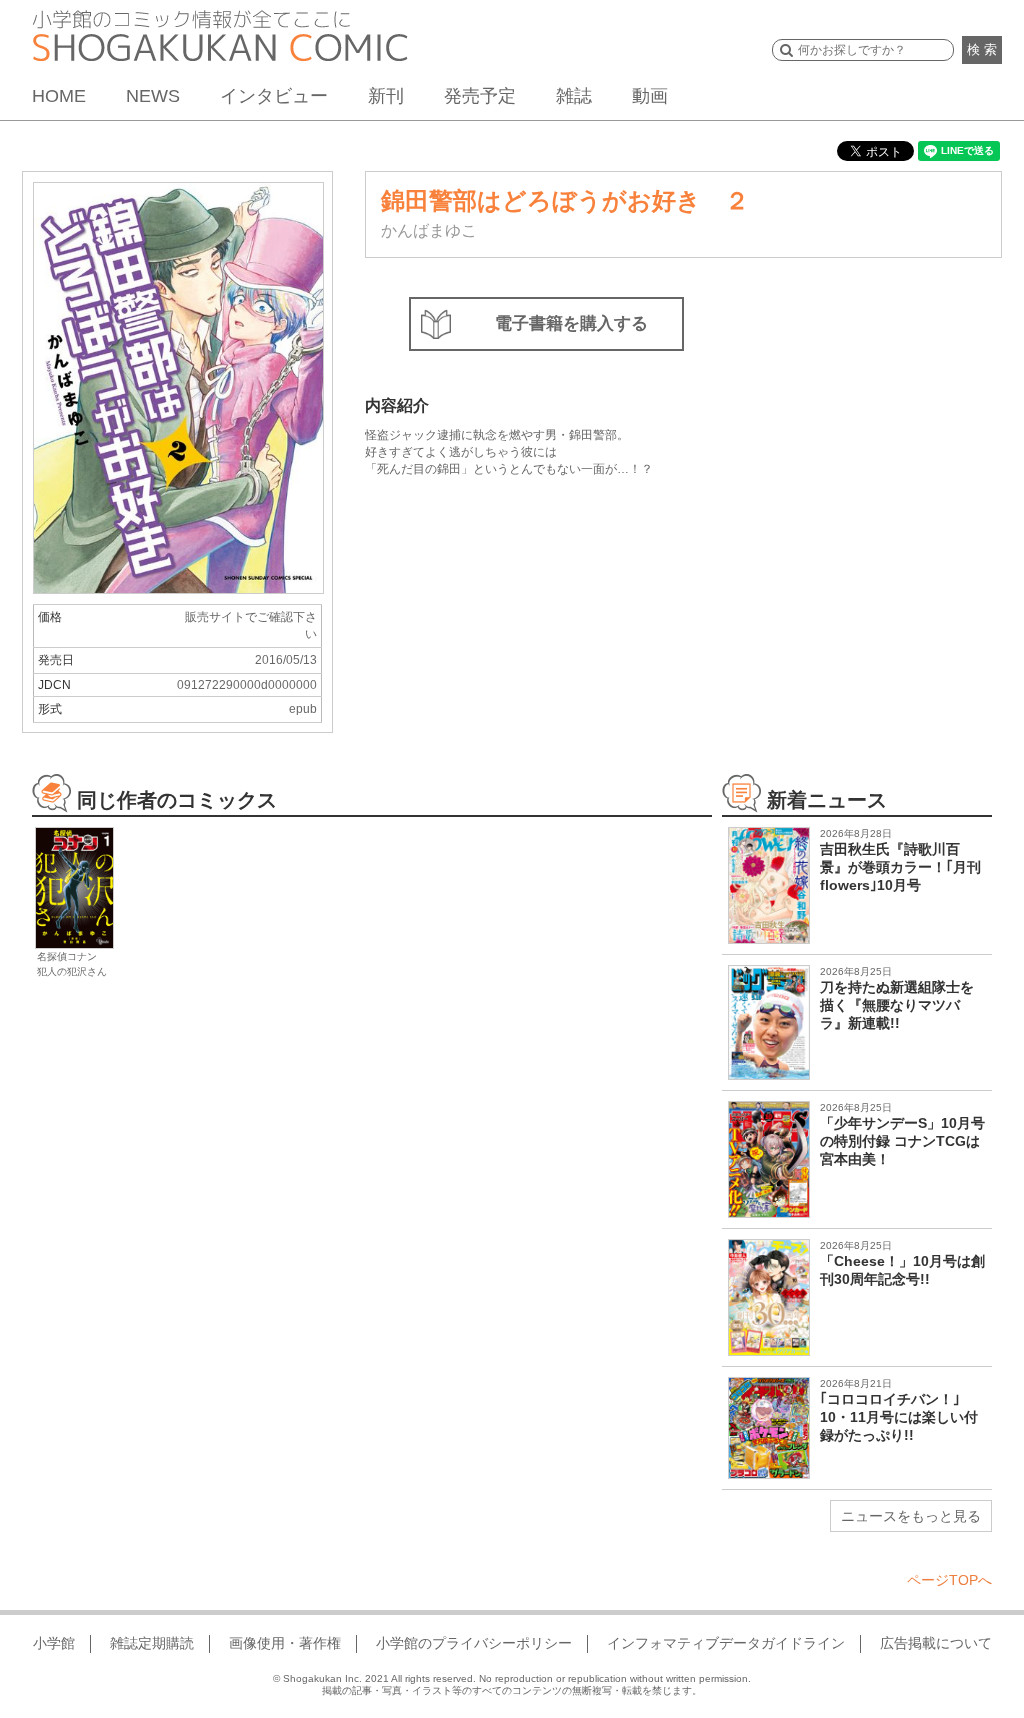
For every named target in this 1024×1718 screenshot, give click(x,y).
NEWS (153, 96)
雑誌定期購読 (152, 1643)
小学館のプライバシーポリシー (474, 1643)
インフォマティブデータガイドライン (726, 1643)
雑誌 (574, 96)
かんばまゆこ (429, 230)
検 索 (982, 49)
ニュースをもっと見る (911, 1516)
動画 (650, 96)
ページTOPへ (949, 1580)
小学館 (54, 1643)
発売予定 (480, 96)
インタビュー (274, 96)
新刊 (386, 96)
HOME (59, 96)
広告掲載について (936, 1643)
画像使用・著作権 (285, 1643)
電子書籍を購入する (571, 323)
